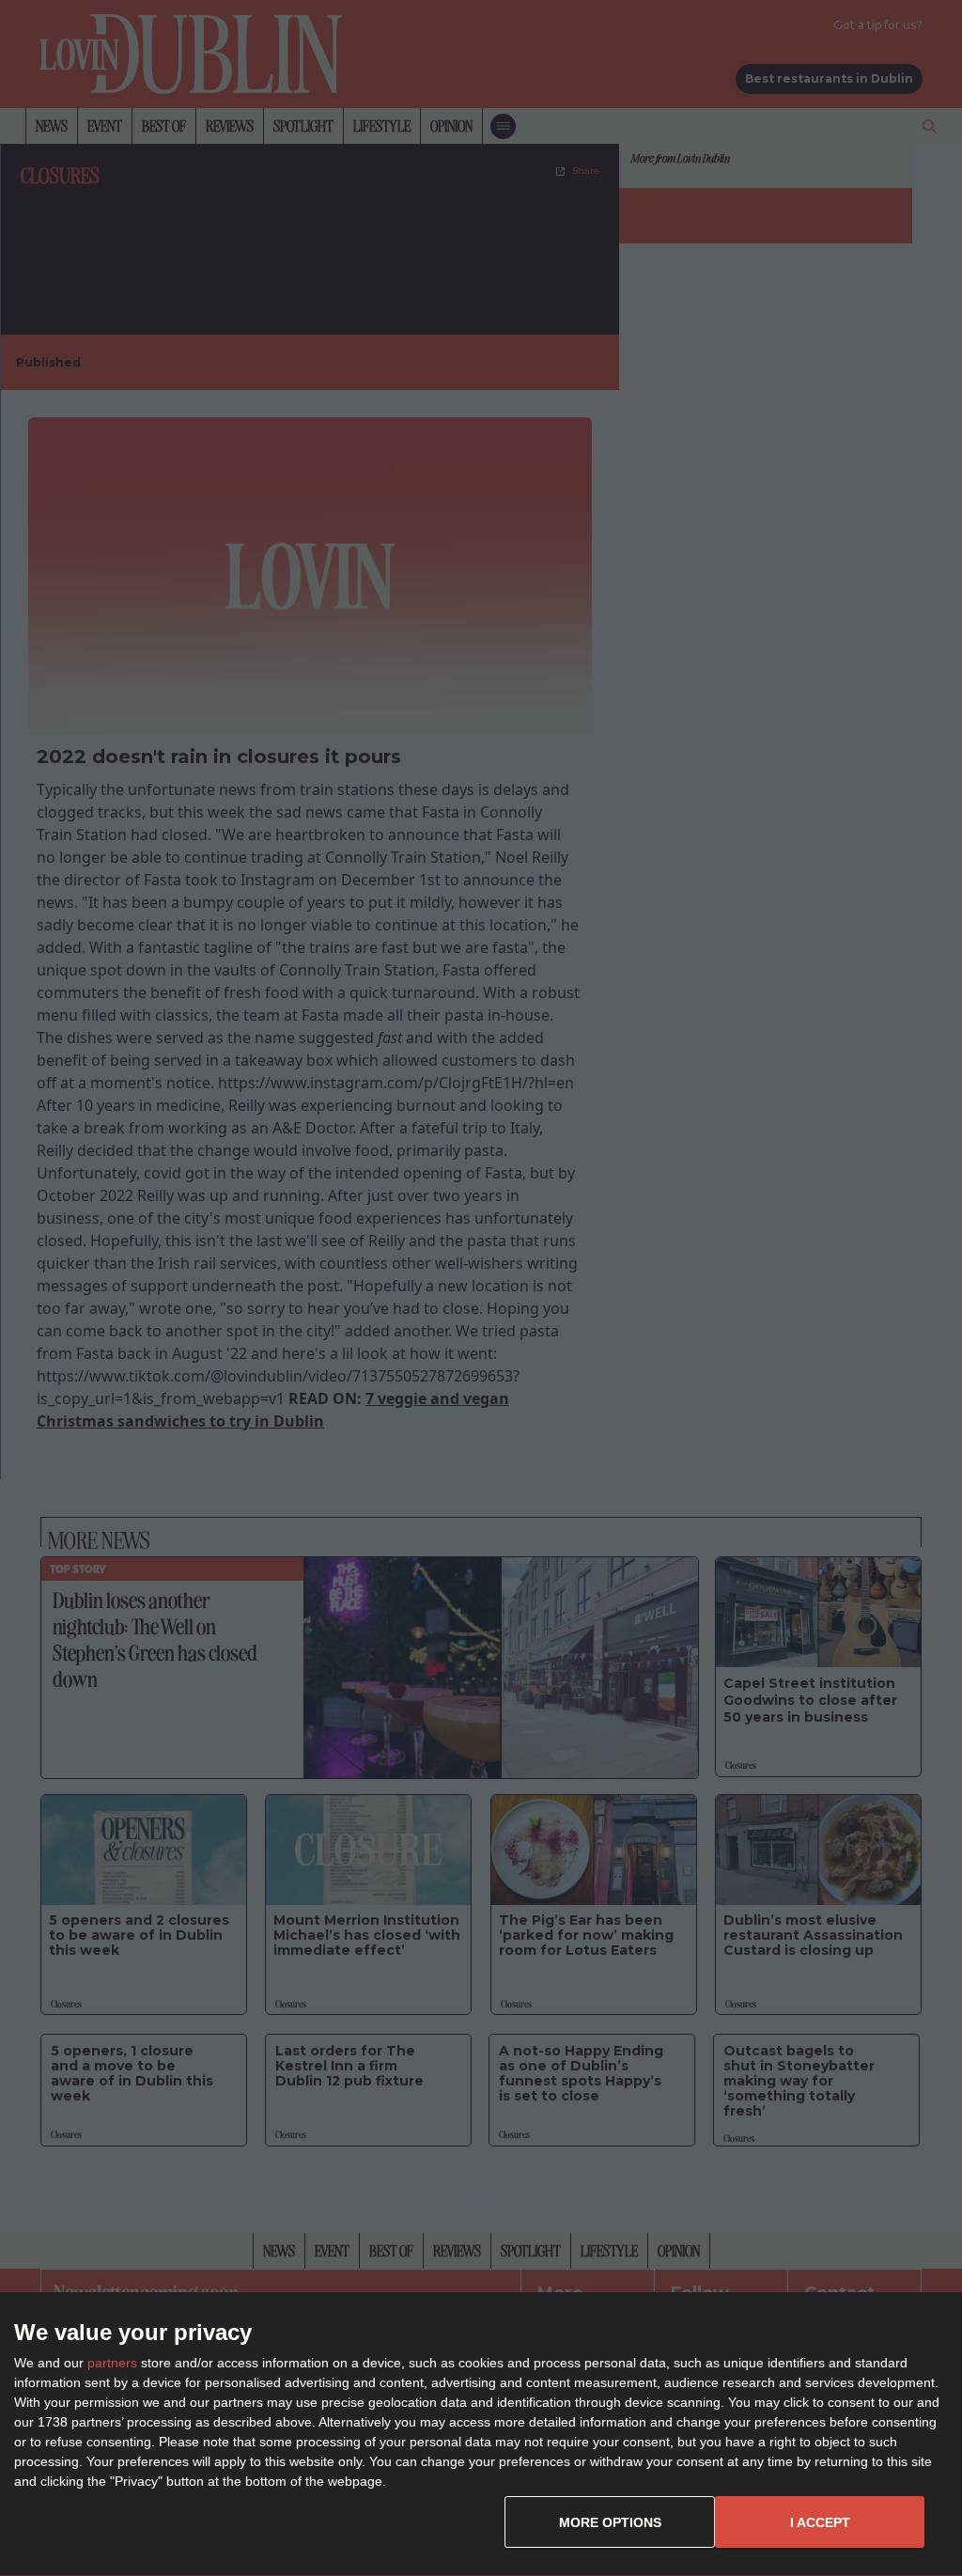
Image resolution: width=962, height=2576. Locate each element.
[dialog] (481, 2435)
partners (112, 2363)
